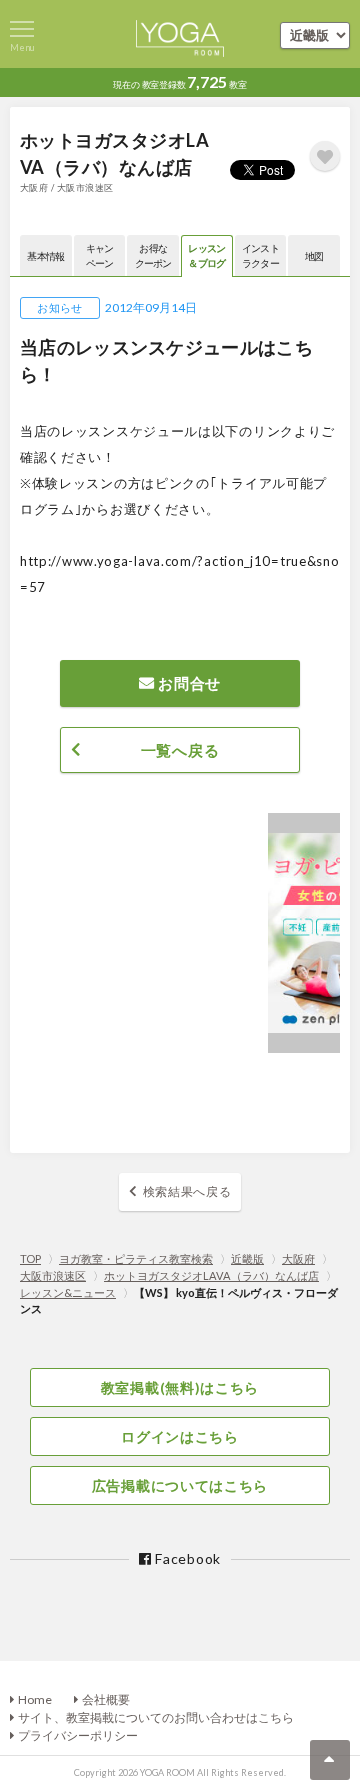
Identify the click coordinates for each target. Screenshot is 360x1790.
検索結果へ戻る (187, 1191)
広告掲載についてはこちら (180, 1485)
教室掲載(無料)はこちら (180, 1387)
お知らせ (59, 307)
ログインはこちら (180, 1436)
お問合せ (188, 683)
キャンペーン (100, 255)
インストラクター (260, 255)
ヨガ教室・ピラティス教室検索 (136, 1258)
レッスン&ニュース (68, 1292)
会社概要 (106, 1699)
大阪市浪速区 (53, 1275)
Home (35, 1699)
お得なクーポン (153, 255)
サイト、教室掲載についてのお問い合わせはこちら (156, 1717)
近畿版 (247, 1258)
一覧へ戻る (180, 750)
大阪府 (298, 1258)
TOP (30, 1258)
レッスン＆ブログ (206, 255)
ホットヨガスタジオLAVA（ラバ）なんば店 (211, 1275)
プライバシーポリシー (78, 1735)
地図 (314, 256)
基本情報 (45, 256)
